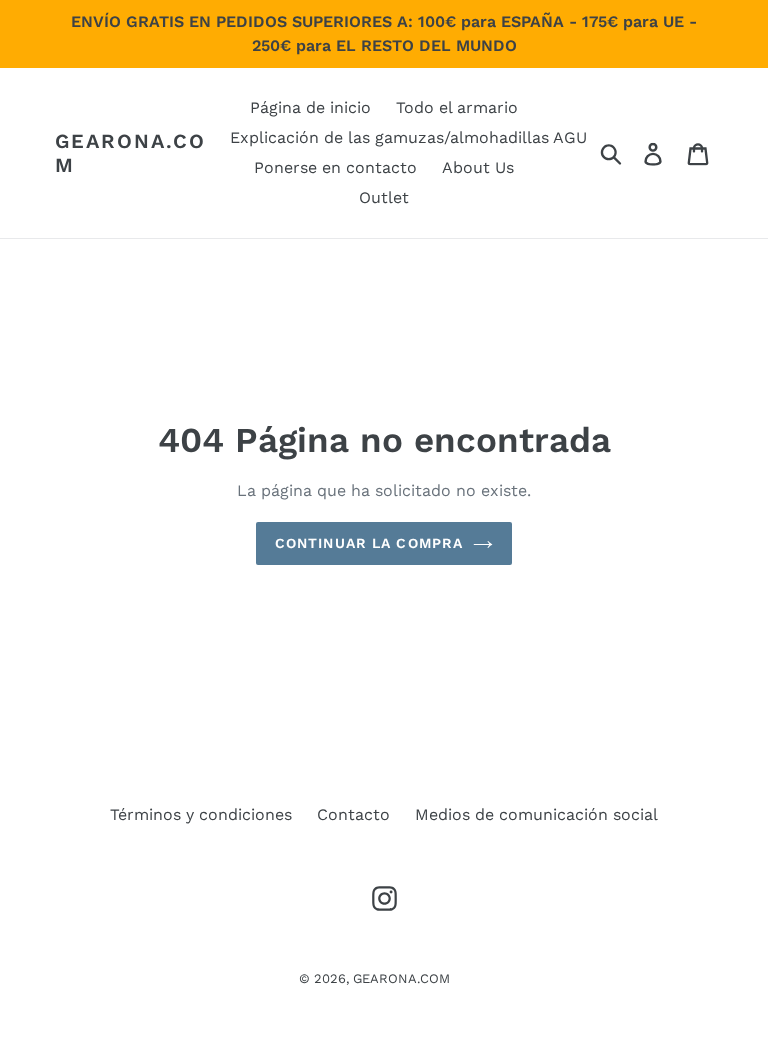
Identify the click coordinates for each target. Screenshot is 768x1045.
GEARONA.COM (130, 153)
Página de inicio (310, 107)
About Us (478, 167)
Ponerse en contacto (335, 167)
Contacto (353, 814)
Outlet (384, 197)
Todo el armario (457, 107)
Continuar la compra (369, 543)
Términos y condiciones (201, 814)
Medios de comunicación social (536, 814)
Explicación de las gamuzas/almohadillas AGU (408, 137)
